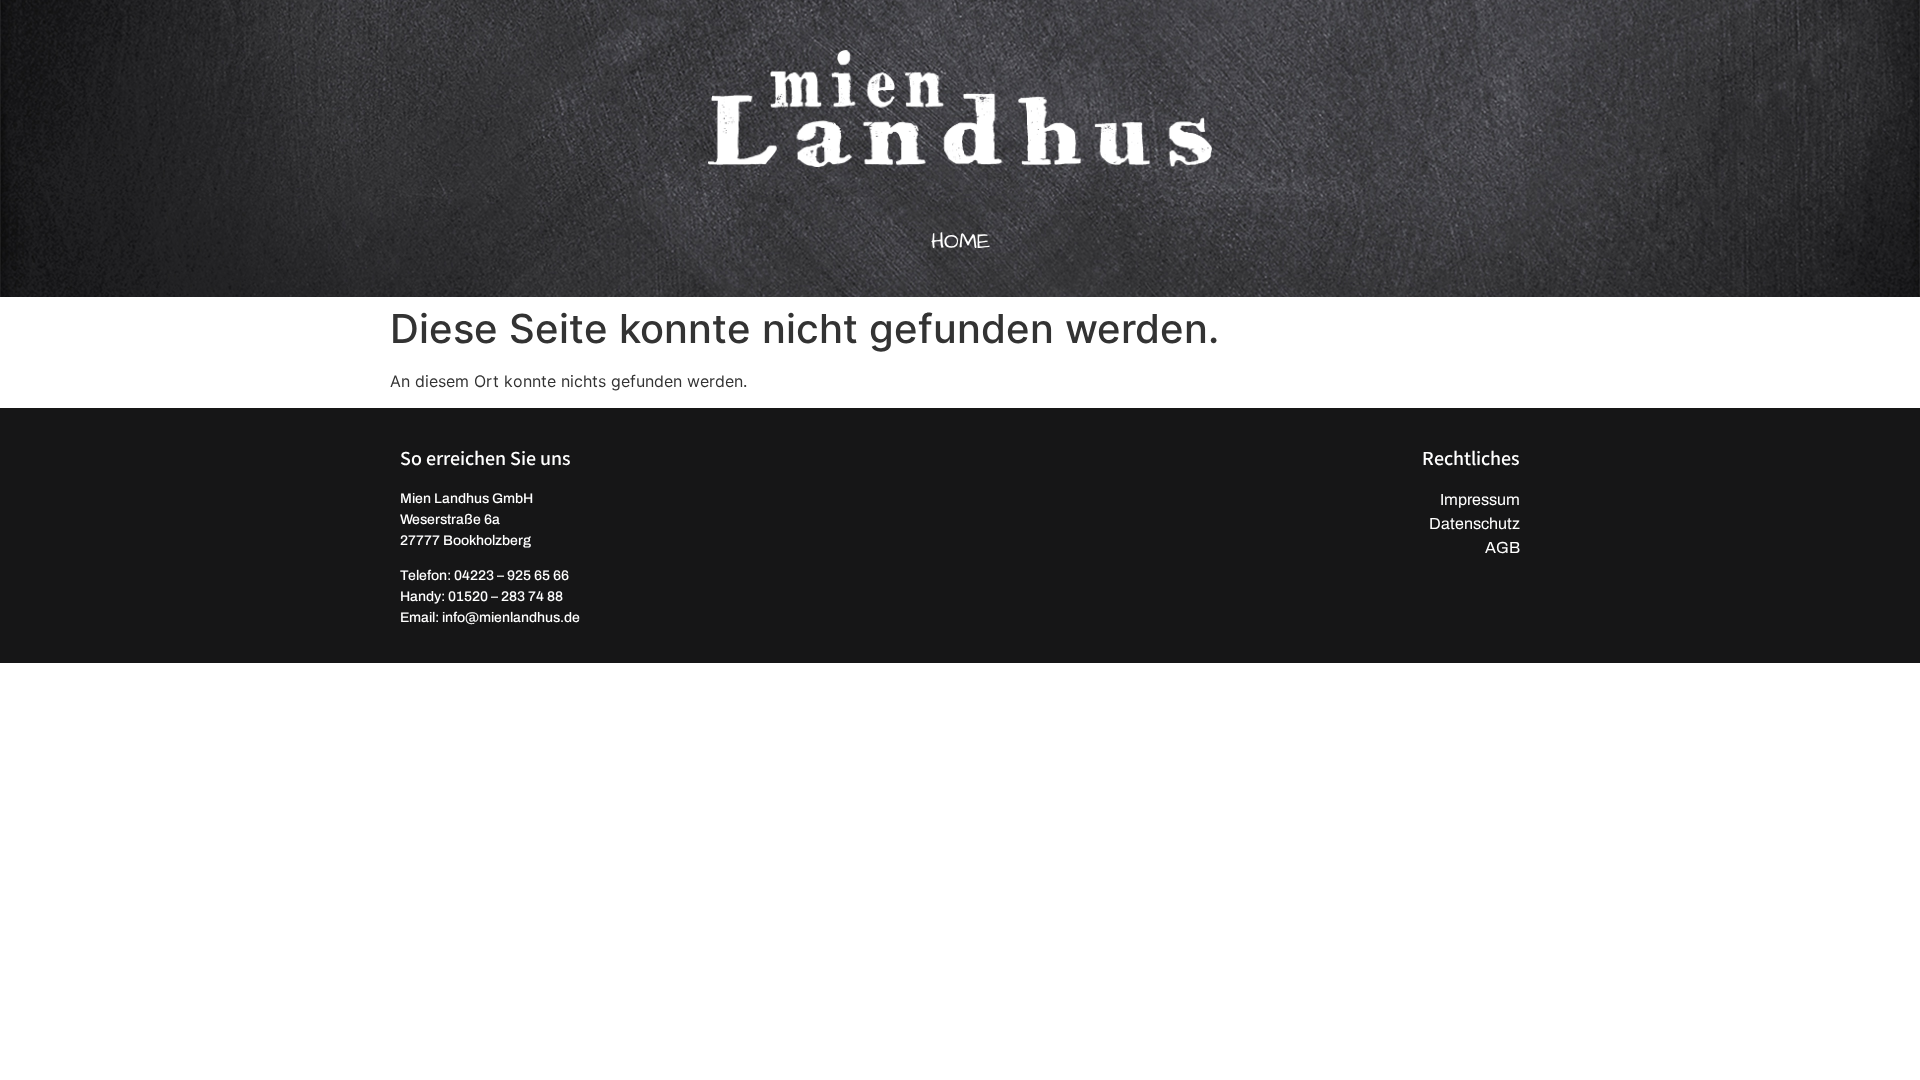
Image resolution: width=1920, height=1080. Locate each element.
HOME (960, 241)
